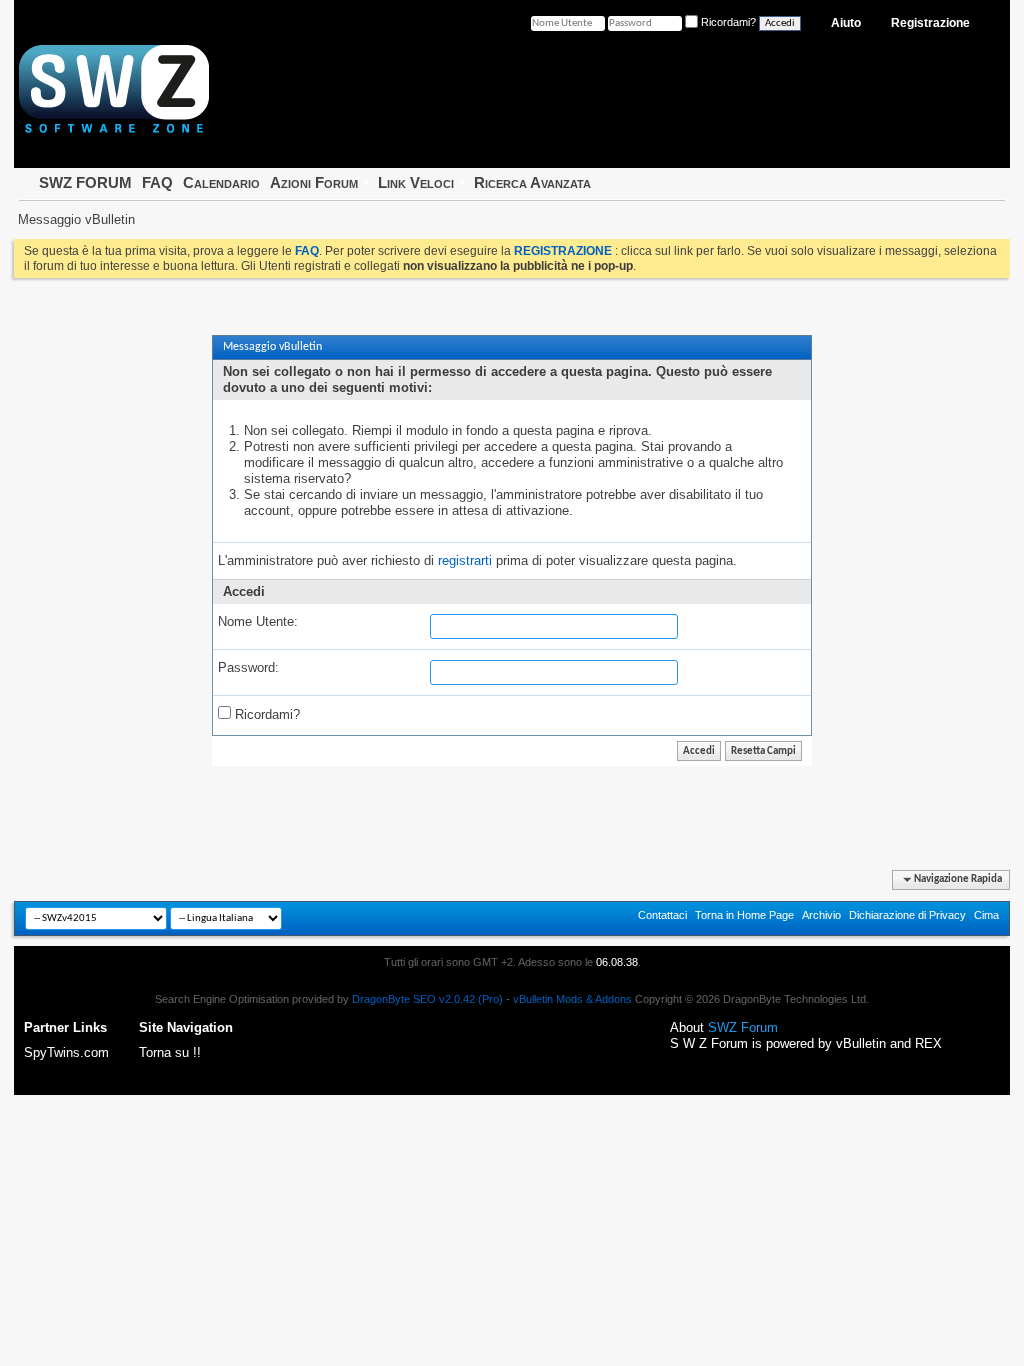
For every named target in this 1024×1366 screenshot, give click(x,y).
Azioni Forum (314, 182)
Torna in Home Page (744, 915)
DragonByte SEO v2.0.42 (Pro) (427, 999)
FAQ (157, 182)
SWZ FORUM (85, 182)
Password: (248, 667)
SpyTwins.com (66, 1052)
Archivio (821, 915)
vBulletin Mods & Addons (572, 999)
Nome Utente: (258, 621)
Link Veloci (416, 182)
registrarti (465, 560)
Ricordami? (265, 714)
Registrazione (930, 23)
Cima (986, 915)
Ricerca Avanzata (532, 182)
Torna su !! (170, 1052)
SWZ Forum (743, 1027)
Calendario (221, 182)
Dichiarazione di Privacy (907, 915)
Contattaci (662, 915)
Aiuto (846, 23)
